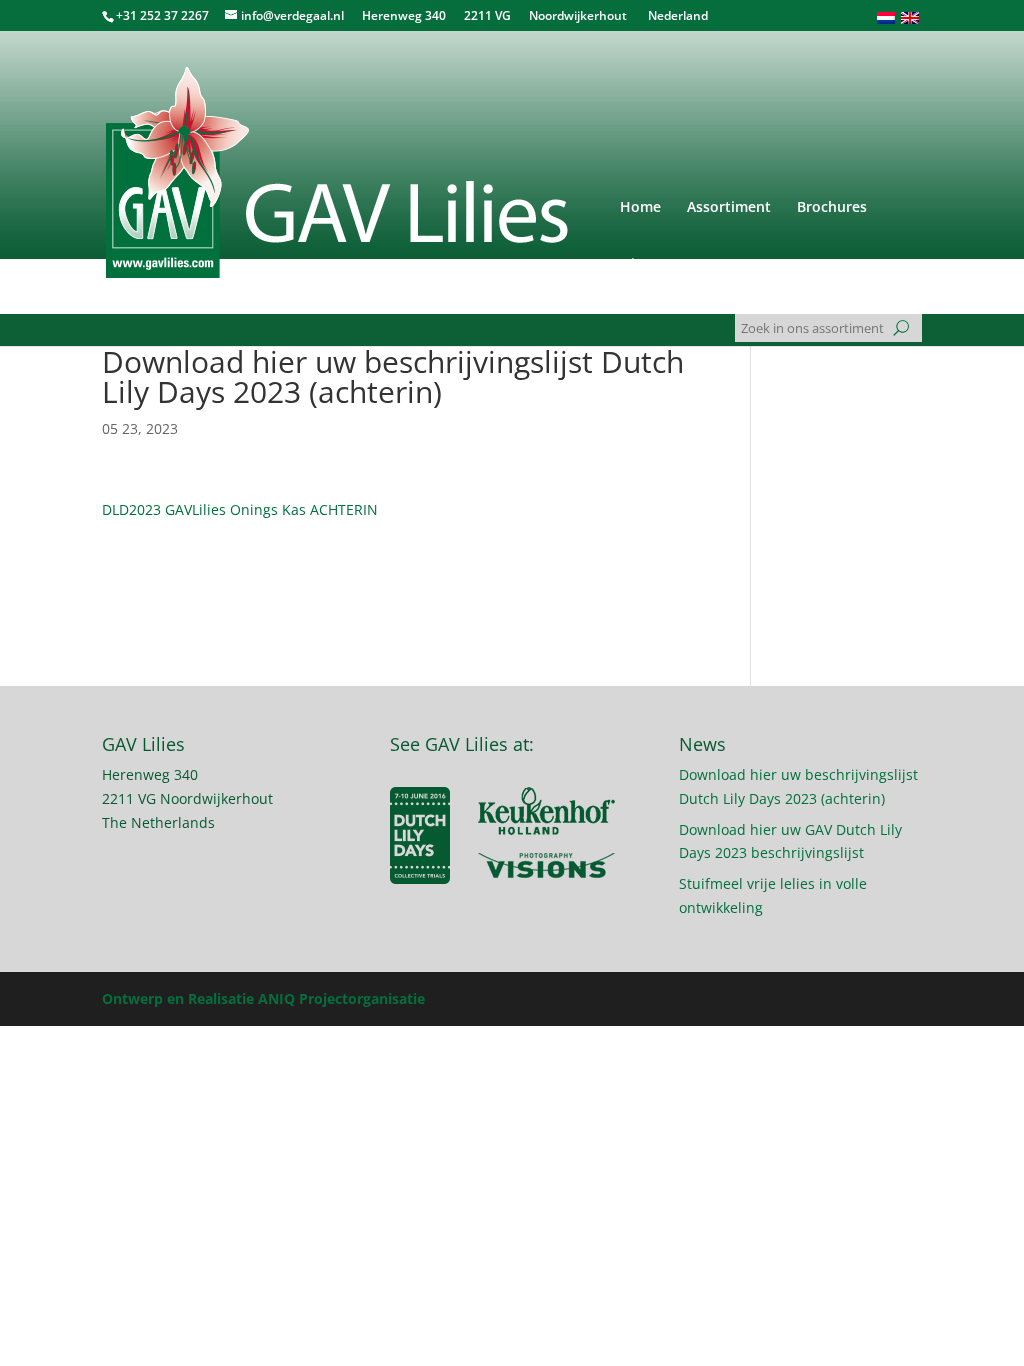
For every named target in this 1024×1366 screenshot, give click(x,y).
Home (640, 208)
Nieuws (645, 265)
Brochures (832, 208)
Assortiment (729, 208)
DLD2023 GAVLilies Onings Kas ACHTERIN (240, 509)
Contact (723, 265)
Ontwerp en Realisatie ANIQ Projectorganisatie (263, 998)
